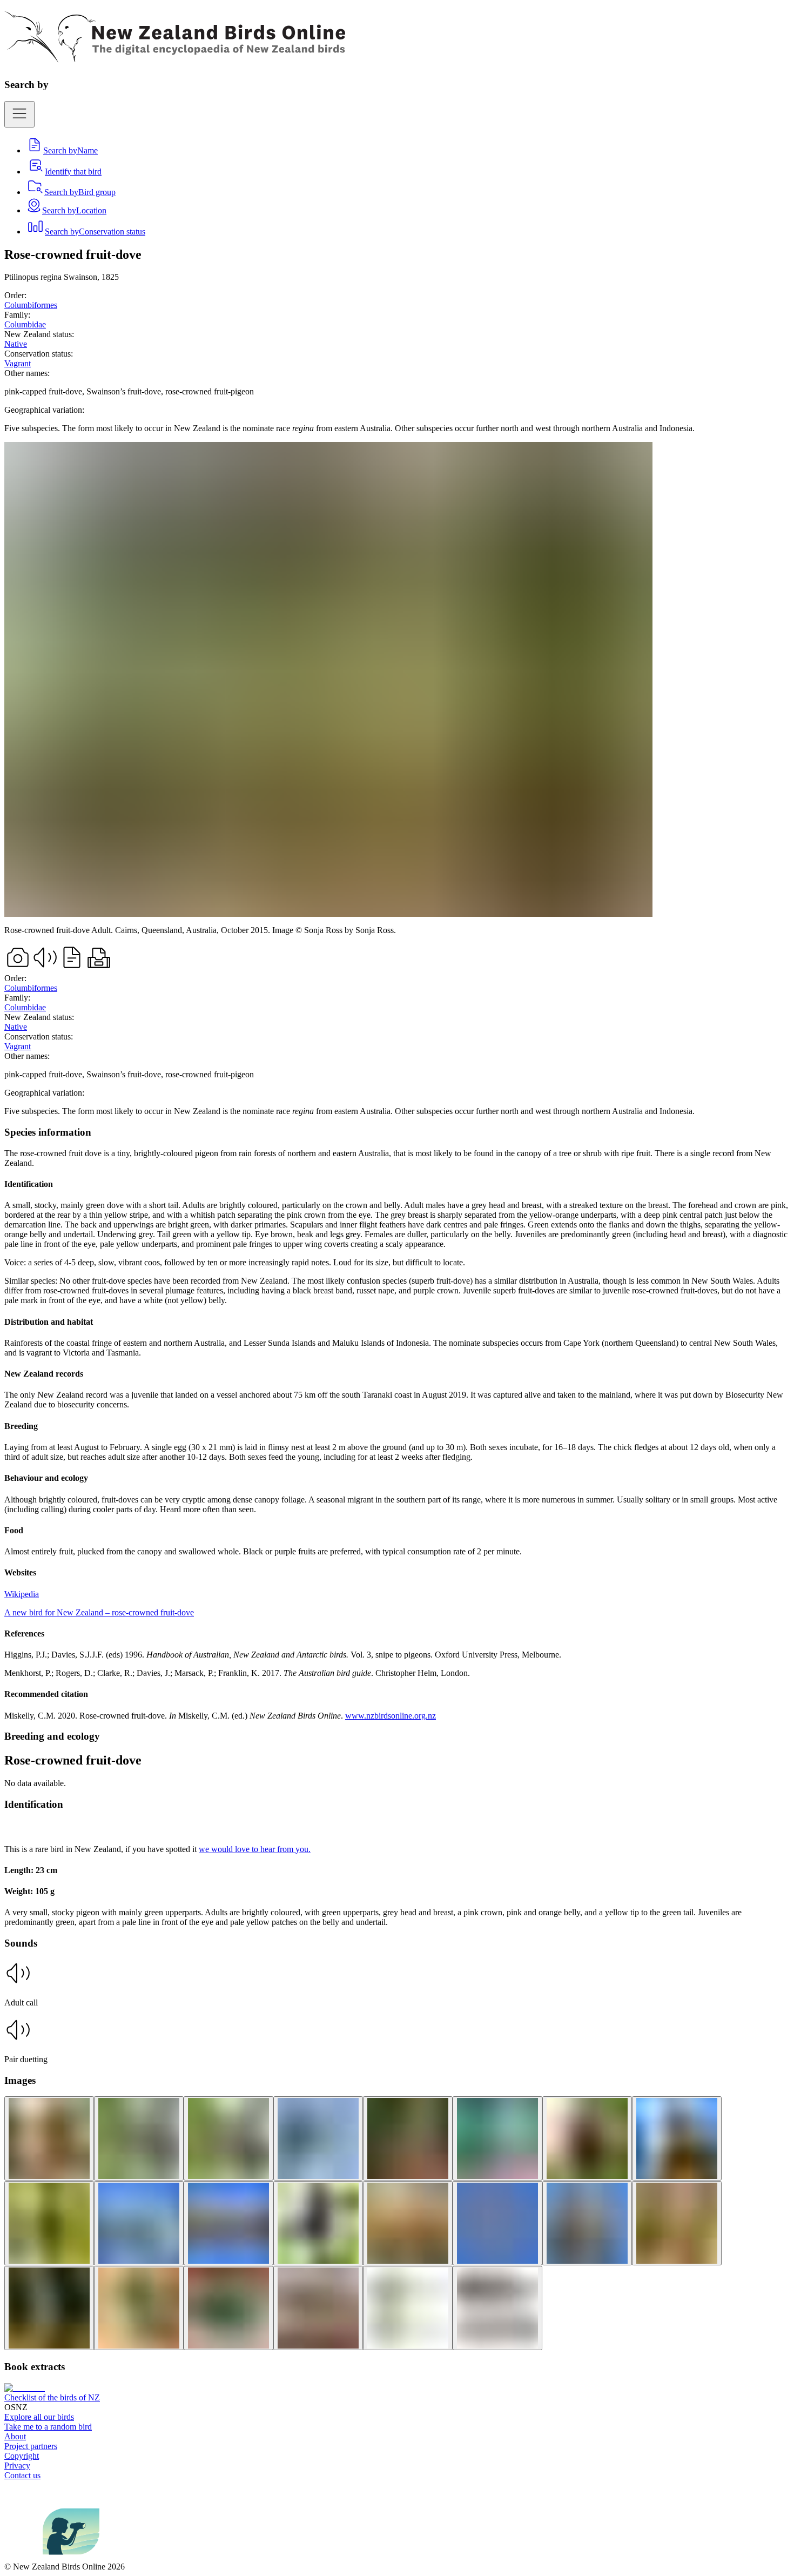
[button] (397, 1984)
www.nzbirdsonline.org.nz (391, 1716)
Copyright (22, 2456)
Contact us (22, 2475)
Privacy (17, 2466)
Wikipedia (22, 1594)
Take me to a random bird (48, 2427)
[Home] (175, 57)
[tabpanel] (397, 1424)
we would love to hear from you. (255, 1849)
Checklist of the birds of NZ (52, 2397)
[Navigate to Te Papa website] (23, 2557)
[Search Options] (19, 114)
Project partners (31, 2446)
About (15, 2436)
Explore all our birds (39, 2417)
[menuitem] (62, 150)
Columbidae (25, 324)
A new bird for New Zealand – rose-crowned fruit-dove (99, 1612)
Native (16, 344)
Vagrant (18, 363)
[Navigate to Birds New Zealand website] (71, 2557)
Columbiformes (31, 305)
